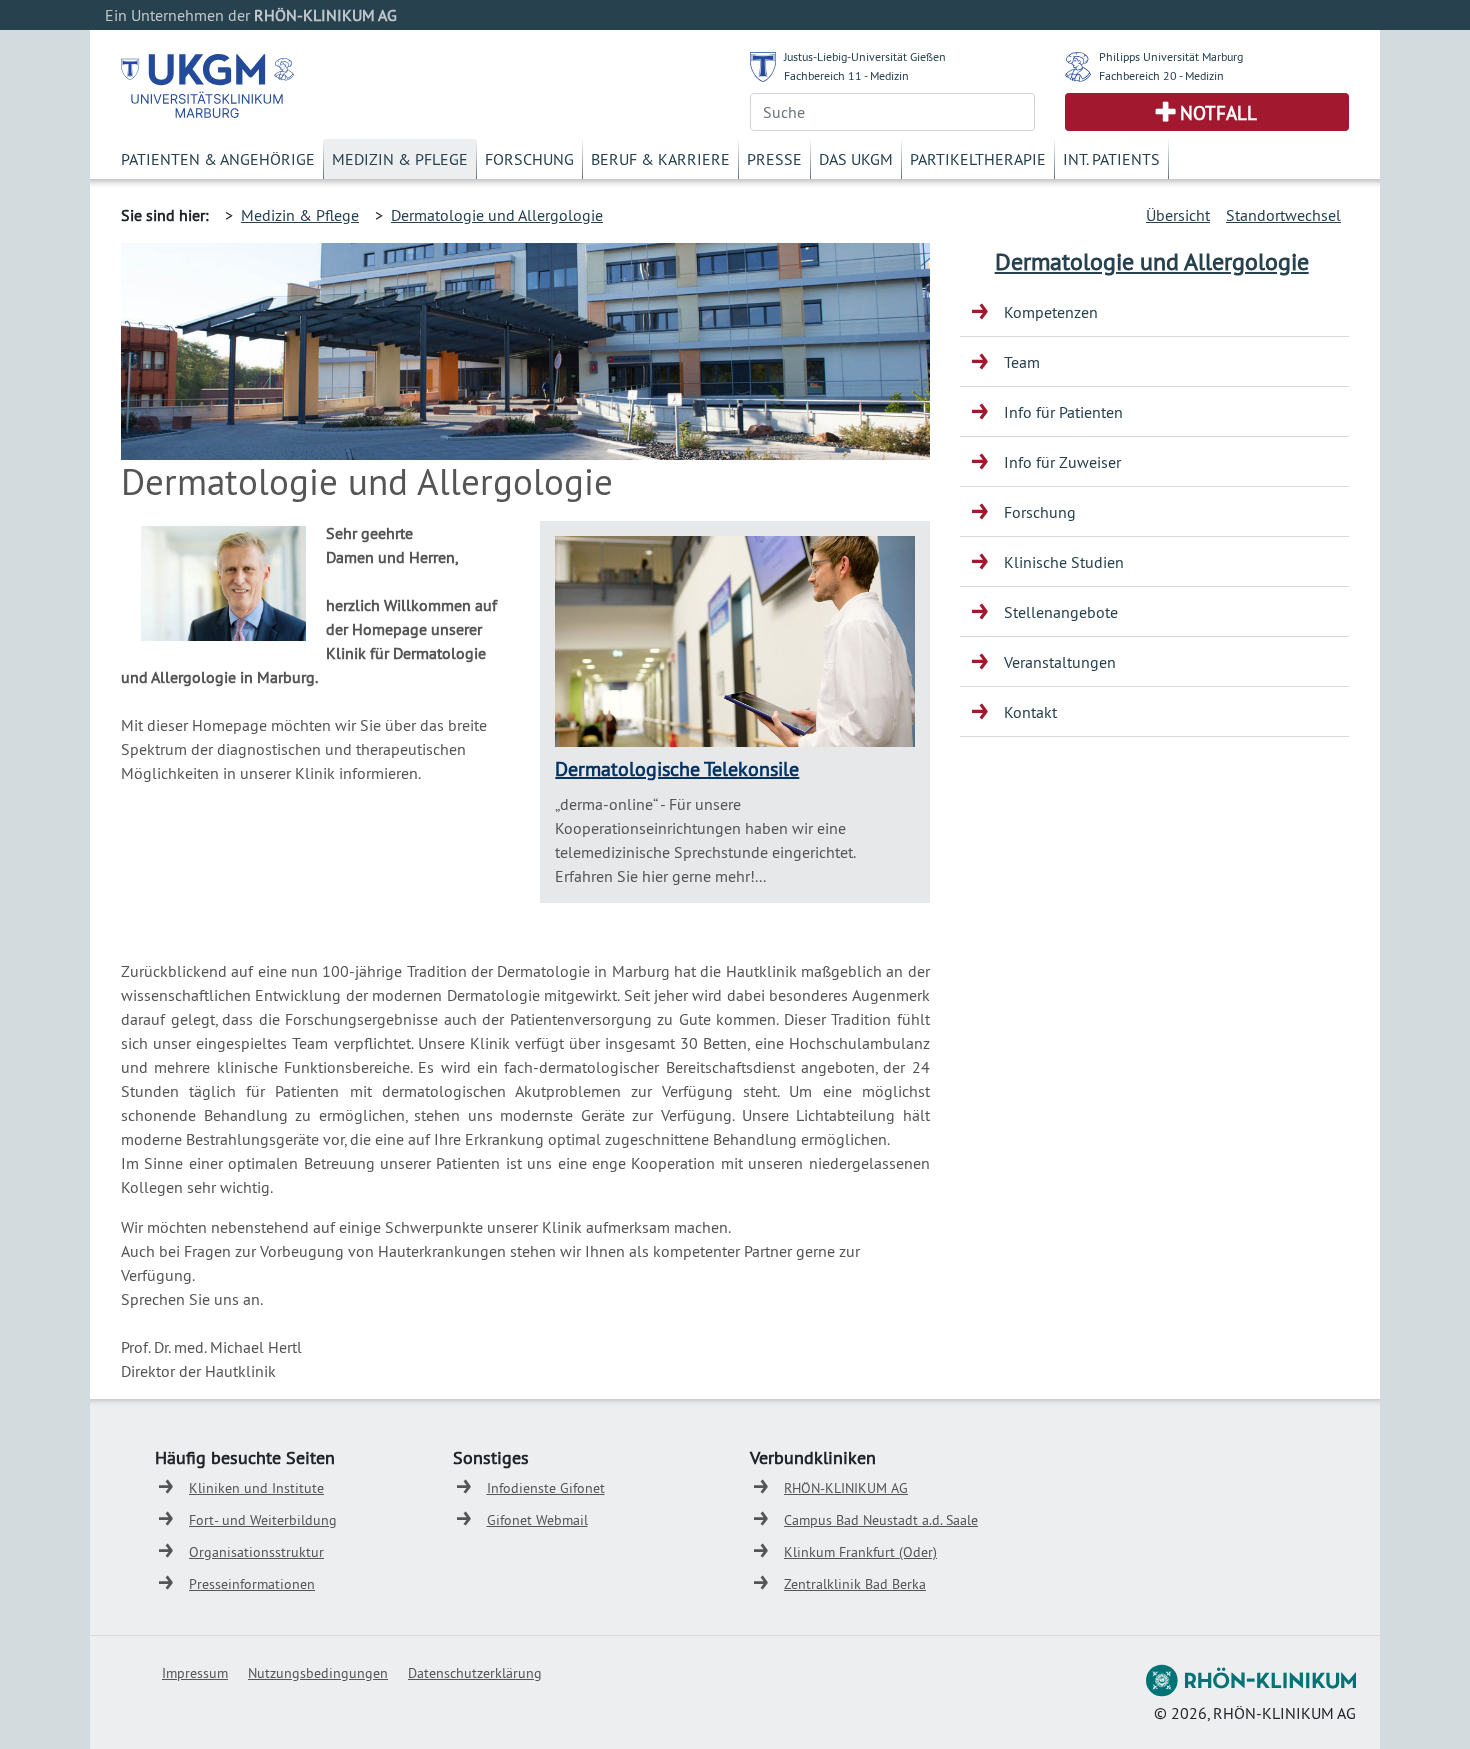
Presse (774, 159)
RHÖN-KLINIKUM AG (846, 1488)
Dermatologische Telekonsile (677, 768)
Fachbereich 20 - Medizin (1161, 75)
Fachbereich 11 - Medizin (846, 75)
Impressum (195, 1673)
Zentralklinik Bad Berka (855, 1584)
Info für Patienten (1063, 412)
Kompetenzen (1051, 312)
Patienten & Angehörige (218, 159)
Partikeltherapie (978, 159)
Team (1022, 362)
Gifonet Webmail (537, 1520)
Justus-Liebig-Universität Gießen (865, 56)
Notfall (1218, 113)
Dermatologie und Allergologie (497, 215)
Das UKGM (856, 159)
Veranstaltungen (1060, 662)
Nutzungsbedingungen (318, 1673)
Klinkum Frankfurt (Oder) (860, 1552)
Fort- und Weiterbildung (263, 1520)
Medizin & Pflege (400, 159)
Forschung (529, 159)
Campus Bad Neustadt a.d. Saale (881, 1520)
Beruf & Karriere (660, 159)
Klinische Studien (1064, 562)
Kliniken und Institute (256, 1488)
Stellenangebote (1061, 612)
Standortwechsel (1283, 215)
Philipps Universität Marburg (1171, 56)
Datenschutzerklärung (475, 1673)
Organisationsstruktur (256, 1552)
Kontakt (1030, 712)
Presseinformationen (252, 1584)
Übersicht (1178, 215)
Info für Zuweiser (1062, 462)
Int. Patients (1111, 159)
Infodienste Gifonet (546, 1488)
